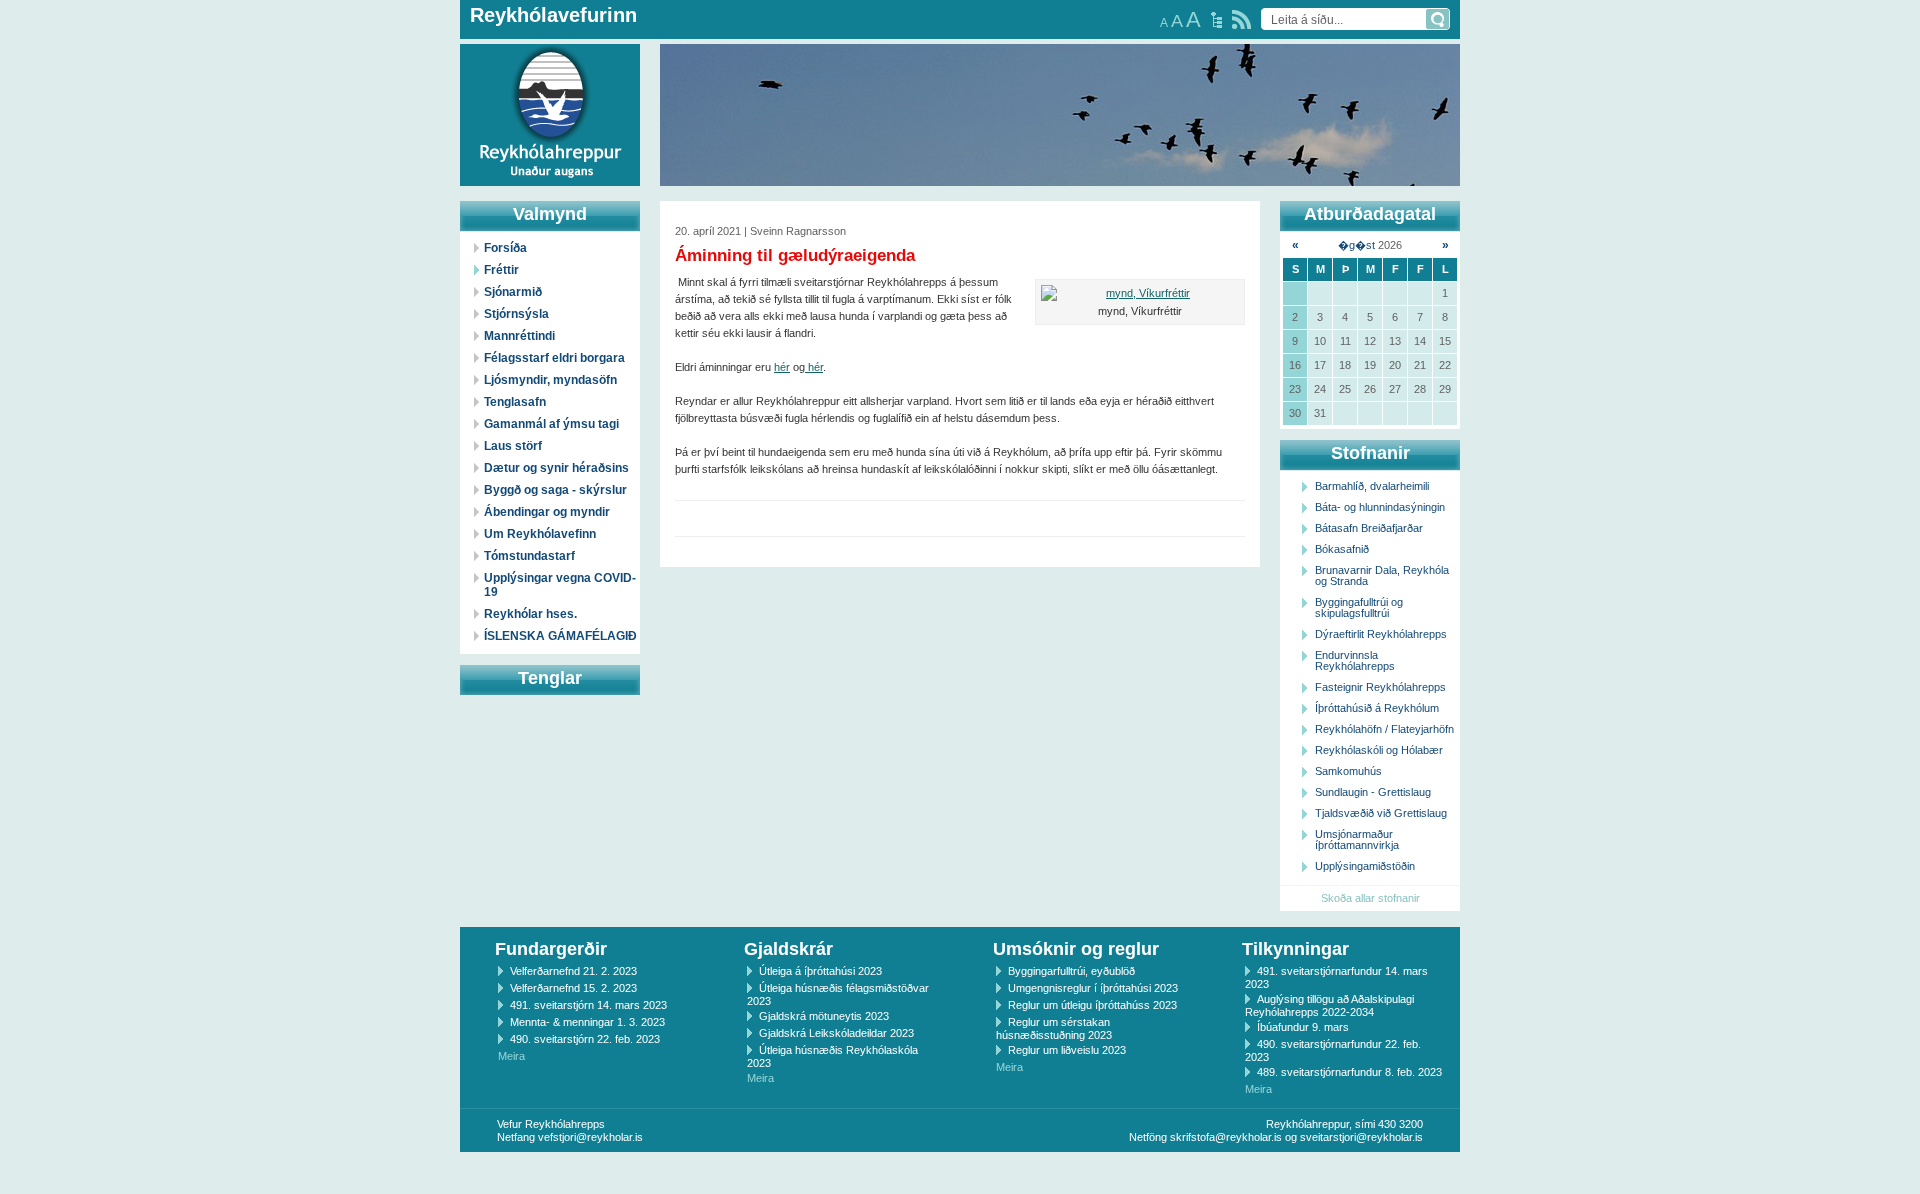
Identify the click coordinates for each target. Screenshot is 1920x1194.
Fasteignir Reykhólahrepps (1380, 687)
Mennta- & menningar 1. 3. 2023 (587, 1022)
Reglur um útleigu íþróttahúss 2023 (1092, 1005)
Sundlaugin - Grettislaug (1373, 792)
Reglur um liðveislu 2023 (1067, 1050)
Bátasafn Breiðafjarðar (1369, 528)
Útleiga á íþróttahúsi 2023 (820, 971)
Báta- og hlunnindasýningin (1380, 507)
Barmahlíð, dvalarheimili (1372, 486)
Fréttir (501, 270)
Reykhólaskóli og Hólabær (1379, 750)
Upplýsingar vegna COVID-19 (560, 585)
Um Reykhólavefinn (540, 534)
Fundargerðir (551, 949)
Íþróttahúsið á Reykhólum (1377, 708)
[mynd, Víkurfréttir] (1140, 293)
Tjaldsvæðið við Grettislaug (1381, 813)
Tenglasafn (515, 402)
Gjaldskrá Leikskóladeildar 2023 (836, 1033)
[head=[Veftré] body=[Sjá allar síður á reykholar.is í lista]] (1216, 20)
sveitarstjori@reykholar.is (1361, 1137)
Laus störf (513, 446)
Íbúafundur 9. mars (1303, 1027)
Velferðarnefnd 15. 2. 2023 (573, 988)
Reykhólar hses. (530, 614)
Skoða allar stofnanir (1370, 898)
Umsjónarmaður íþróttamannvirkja (1357, 839)
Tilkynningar (1295, 949)
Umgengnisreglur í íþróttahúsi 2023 (1093, 988)
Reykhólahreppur (89, 99)
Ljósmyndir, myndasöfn (550, 380)
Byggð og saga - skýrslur (555, 490)
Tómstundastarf (529, 556)
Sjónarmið (513, 292)
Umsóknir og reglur (1076, 949)
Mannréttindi (519, 336)
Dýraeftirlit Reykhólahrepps (1381, 634)
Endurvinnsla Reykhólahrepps (1355, 660)
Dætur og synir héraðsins (556, 468)
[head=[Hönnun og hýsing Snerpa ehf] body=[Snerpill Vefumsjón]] (960, 1173)
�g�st (1356, 245)
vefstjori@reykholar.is (590, 1137)
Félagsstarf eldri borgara (554, 358)
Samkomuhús (1348, 771)
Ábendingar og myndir (547, 512)
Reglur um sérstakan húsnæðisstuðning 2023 (1054, 1028)
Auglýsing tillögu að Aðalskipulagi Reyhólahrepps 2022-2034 (1329, 1005)
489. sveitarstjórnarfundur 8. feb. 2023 (1349, 1072)
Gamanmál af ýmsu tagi (551, 424)
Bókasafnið (1342, 549)
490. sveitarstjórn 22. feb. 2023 (585, 1039)
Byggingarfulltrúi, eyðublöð (1071, 971)
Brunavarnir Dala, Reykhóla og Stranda (1382, 575)
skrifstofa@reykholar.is (1226, 1137)
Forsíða (505, 248)
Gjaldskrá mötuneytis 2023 (824, 1016)
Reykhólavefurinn (553, 15)
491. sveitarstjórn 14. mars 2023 (588, 1005)
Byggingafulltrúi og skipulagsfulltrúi (1359, 607)
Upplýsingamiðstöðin (1365, 866)
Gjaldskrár (788, 949)
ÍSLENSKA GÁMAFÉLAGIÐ (560, 636)
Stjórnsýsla (516, 314)
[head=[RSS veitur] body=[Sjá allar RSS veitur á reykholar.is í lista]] (1241, 19)
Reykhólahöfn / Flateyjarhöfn (1384, 729)
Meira (511, 1056)
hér (782, 367)
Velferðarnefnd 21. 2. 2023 (573, 971)
